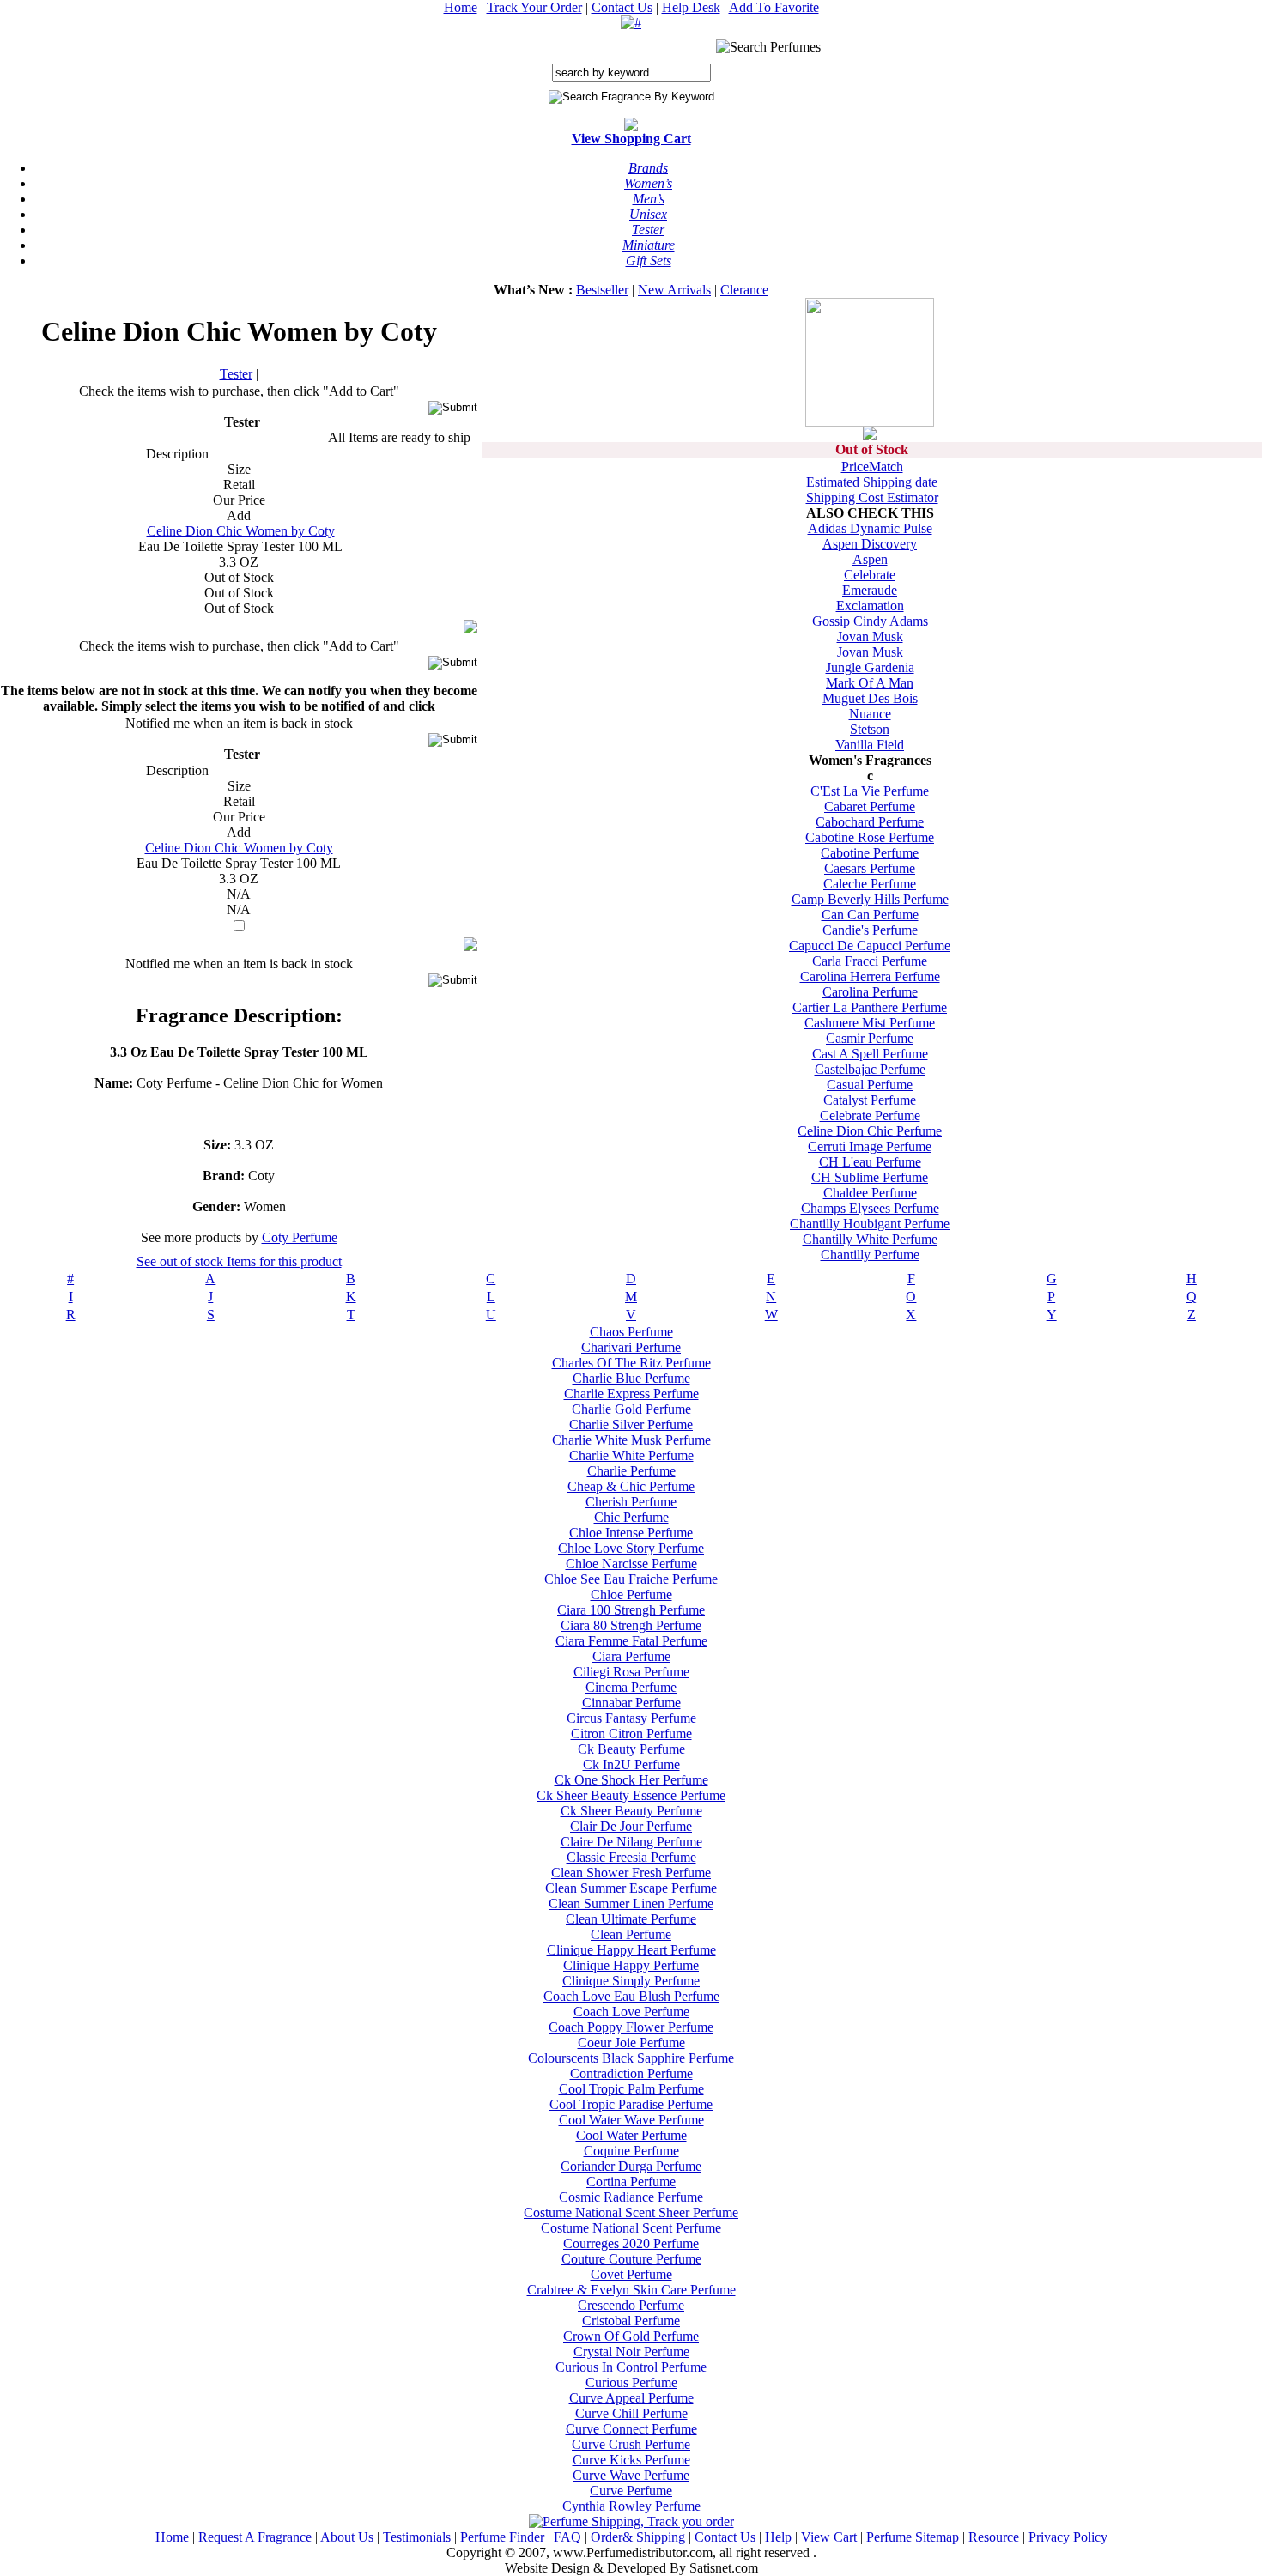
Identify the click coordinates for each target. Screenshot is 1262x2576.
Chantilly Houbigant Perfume (870, 1224)
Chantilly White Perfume (870, 1239)
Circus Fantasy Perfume (631, 1718)
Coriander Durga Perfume (631, 2166)
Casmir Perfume (870, 1038)
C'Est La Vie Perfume (870, 791)
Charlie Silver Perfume (631, 1424)
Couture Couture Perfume (631, 2259)
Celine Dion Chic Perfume (870, 1131)
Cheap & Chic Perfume (631, 1486)
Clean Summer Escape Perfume (631, 1888)
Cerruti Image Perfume (870, 1146)
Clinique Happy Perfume (631, 1965)
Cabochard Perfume (870, 822)
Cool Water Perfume (631, 2135)
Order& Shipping (638, 2537)
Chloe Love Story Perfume (631, 1548)
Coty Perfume (300, 1237)
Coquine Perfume (631, 2151)
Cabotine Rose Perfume (870, 837)
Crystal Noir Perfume (631, 2352)
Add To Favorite (774, 7)
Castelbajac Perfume (870, 1069)
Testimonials (417, 2537)
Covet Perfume (631, 2274)
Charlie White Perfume (631, 1455)
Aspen (870, 559)
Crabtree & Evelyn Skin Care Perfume (631, 2290)
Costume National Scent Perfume (631, 2228)
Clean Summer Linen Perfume (631, 1903)
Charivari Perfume (631, 1347)
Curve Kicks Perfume (631, 2460)
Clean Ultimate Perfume (631, 1919)
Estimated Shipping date (872, 482)
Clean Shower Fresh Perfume (631, 1873)
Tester (236, 374)
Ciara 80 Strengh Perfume (631, 1625)
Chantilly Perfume (870, 1255)
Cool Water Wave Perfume (631, 2120)
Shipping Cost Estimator (872, 497)
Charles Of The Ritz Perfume (631, 1363)
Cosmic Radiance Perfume (631, 2197)
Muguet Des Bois (870, 698)
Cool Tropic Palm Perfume (631, 2089)
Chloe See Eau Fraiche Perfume (631, 1579)
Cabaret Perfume (870, 806)
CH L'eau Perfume (870, 1162)
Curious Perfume (631, 2382)
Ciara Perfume (631, 1656)
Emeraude (870, 590)
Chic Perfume (631, 1517)
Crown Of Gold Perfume (631, 2336)
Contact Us (622, 7)
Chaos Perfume (631, 1332)
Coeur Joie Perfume (631, 2043)
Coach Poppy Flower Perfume (631, 2027)
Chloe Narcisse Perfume (631, 1564)
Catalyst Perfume (870, 1100)
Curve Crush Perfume (631, 2444)
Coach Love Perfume (631, 2012)
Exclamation (870, 606)
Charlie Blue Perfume (631, 1378)
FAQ (567, 2537)
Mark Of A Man (870, 683)
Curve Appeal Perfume (631, 2398)
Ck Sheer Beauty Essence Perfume (631, 1795)
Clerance (744, 290)
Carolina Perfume (870, 992)
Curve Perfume (631, 2491)
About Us (347, 2537)
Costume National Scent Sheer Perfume (631, 2212)
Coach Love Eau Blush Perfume (631, 1996)
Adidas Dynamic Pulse (870, 528)
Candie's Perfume (870, 930)
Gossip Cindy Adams (870, 621)
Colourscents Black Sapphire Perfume (631, 2058)
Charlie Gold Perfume (631, 1409)
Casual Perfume (870, 1085)
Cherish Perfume (631, 1502)
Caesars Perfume (870, 868)
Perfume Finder (502, 2537)
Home (461, 7)
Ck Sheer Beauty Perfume (631, 1811)
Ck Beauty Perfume (631, 1749)
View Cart (829, 2537)
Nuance (870, 714)
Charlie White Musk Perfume (631, 1440)
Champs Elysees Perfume (870, 1208)
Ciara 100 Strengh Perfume (631, 1610)
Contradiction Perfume (631, 2073)
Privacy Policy (1068, 2537)
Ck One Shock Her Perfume (631, 1780)
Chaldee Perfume (870, 1193)
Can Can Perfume (870, 915)
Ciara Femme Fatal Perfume (631, 1641)
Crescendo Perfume (631, 2305)
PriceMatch (872, 467)
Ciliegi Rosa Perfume (631, 1672)
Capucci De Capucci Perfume (870, 946)
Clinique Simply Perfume (631, 1981)
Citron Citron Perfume (631, 1733)
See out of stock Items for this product (239, 1261)
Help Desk (691, 7)
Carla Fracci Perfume (870, 961)
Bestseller (602, 290)
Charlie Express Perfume (631, 1394)
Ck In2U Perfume (631, 1764)
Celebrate (870, 575)
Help (778, 2537)
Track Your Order (534, 7)
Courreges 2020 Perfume (631, 2243)
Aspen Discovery (870, 544)
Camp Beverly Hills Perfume (870, 899)
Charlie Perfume (631, 1471)
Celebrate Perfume (870, 1115)
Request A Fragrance (255, 2537)
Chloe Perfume (631, 1594)
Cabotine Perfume (870, 853)
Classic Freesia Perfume (631, 1857)
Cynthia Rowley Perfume (631, 2506)
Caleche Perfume (870, 884)
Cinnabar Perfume (631, 1703)
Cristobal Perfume (631, 2321)
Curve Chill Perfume (631, 2413)
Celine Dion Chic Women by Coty (241, 531)
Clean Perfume (631, 1934)
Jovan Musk (870, 636)
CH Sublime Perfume (870, 1177)
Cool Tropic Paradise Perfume (631, 2104)
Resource (994, 2537)
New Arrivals (674, 290)
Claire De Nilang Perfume (631, 1842)
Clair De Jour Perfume (631, 1826)
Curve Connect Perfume (631, 2429)
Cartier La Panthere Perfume (870, 1007)
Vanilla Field (870, 745)
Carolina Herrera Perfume (870, 976)
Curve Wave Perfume (631, 2475)
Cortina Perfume (631, 2182)
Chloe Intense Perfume (631, 1533)
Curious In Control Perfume (631, 2367)
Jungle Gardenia (870, 667)
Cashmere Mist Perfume (870, 1023)
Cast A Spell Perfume (870, 1054)
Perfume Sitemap (913, 2537)
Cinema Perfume (631, 1687)
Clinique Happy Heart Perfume (631, 1950)
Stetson (870, 729)
